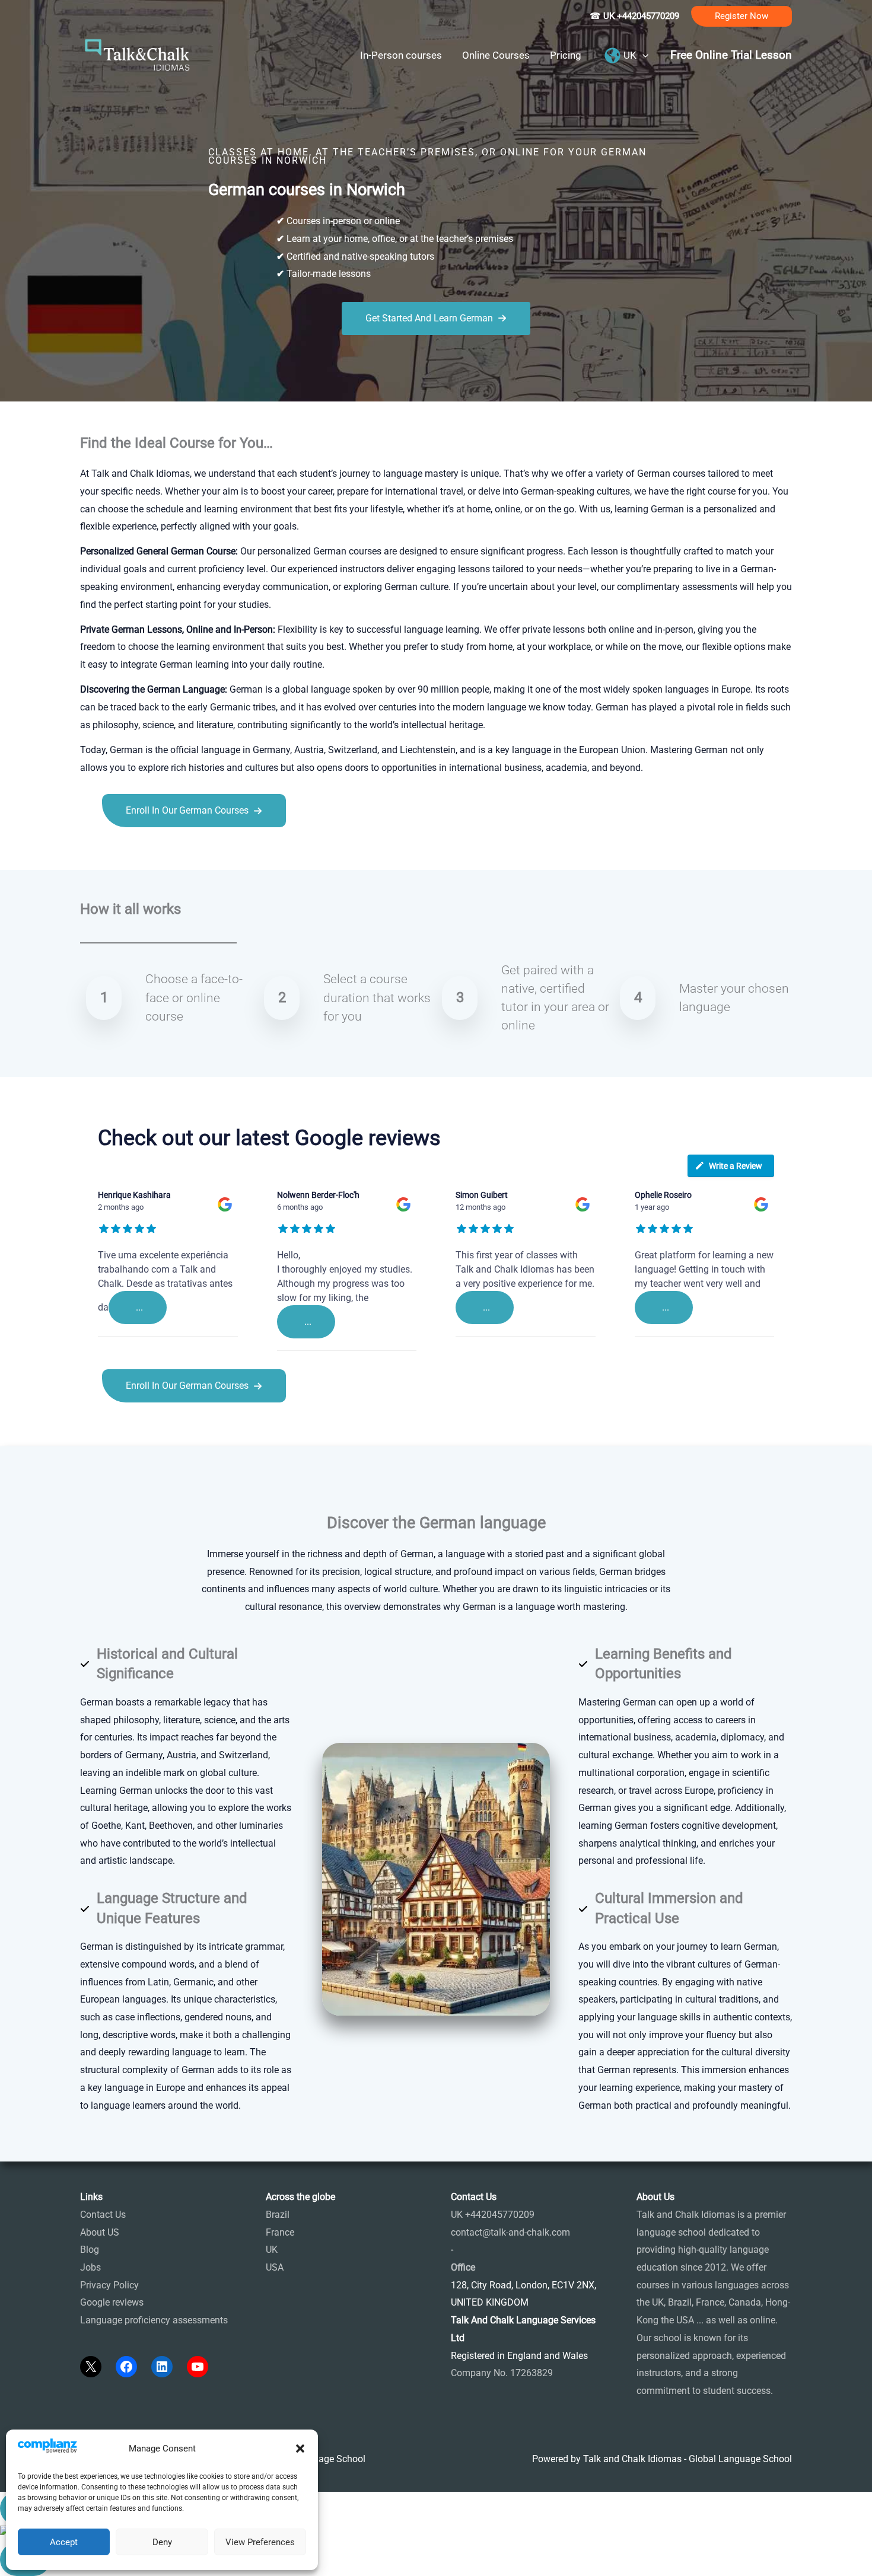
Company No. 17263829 (502, 2373)
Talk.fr (93, 854)
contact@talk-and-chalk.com (510, 2232)
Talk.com (159, 854)
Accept (64, 2542)
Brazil (278, 2215)
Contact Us (103, 2215)
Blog (90, 2250)
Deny (162, 2542)
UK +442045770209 (493, 2215)
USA (275, 2267)
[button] (300, 2449)
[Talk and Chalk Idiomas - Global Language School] (138, 54)
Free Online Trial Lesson (731, 55)
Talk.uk (196, 854)
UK (272, 2250)
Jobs (90, 2267)
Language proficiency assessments (154, 2320)
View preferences (260, 2542)
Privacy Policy (109, 2285)
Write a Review (736, 1166)
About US (100, 2232)
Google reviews (112, 2302)
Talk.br (123, 854)
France (280, 2232)
